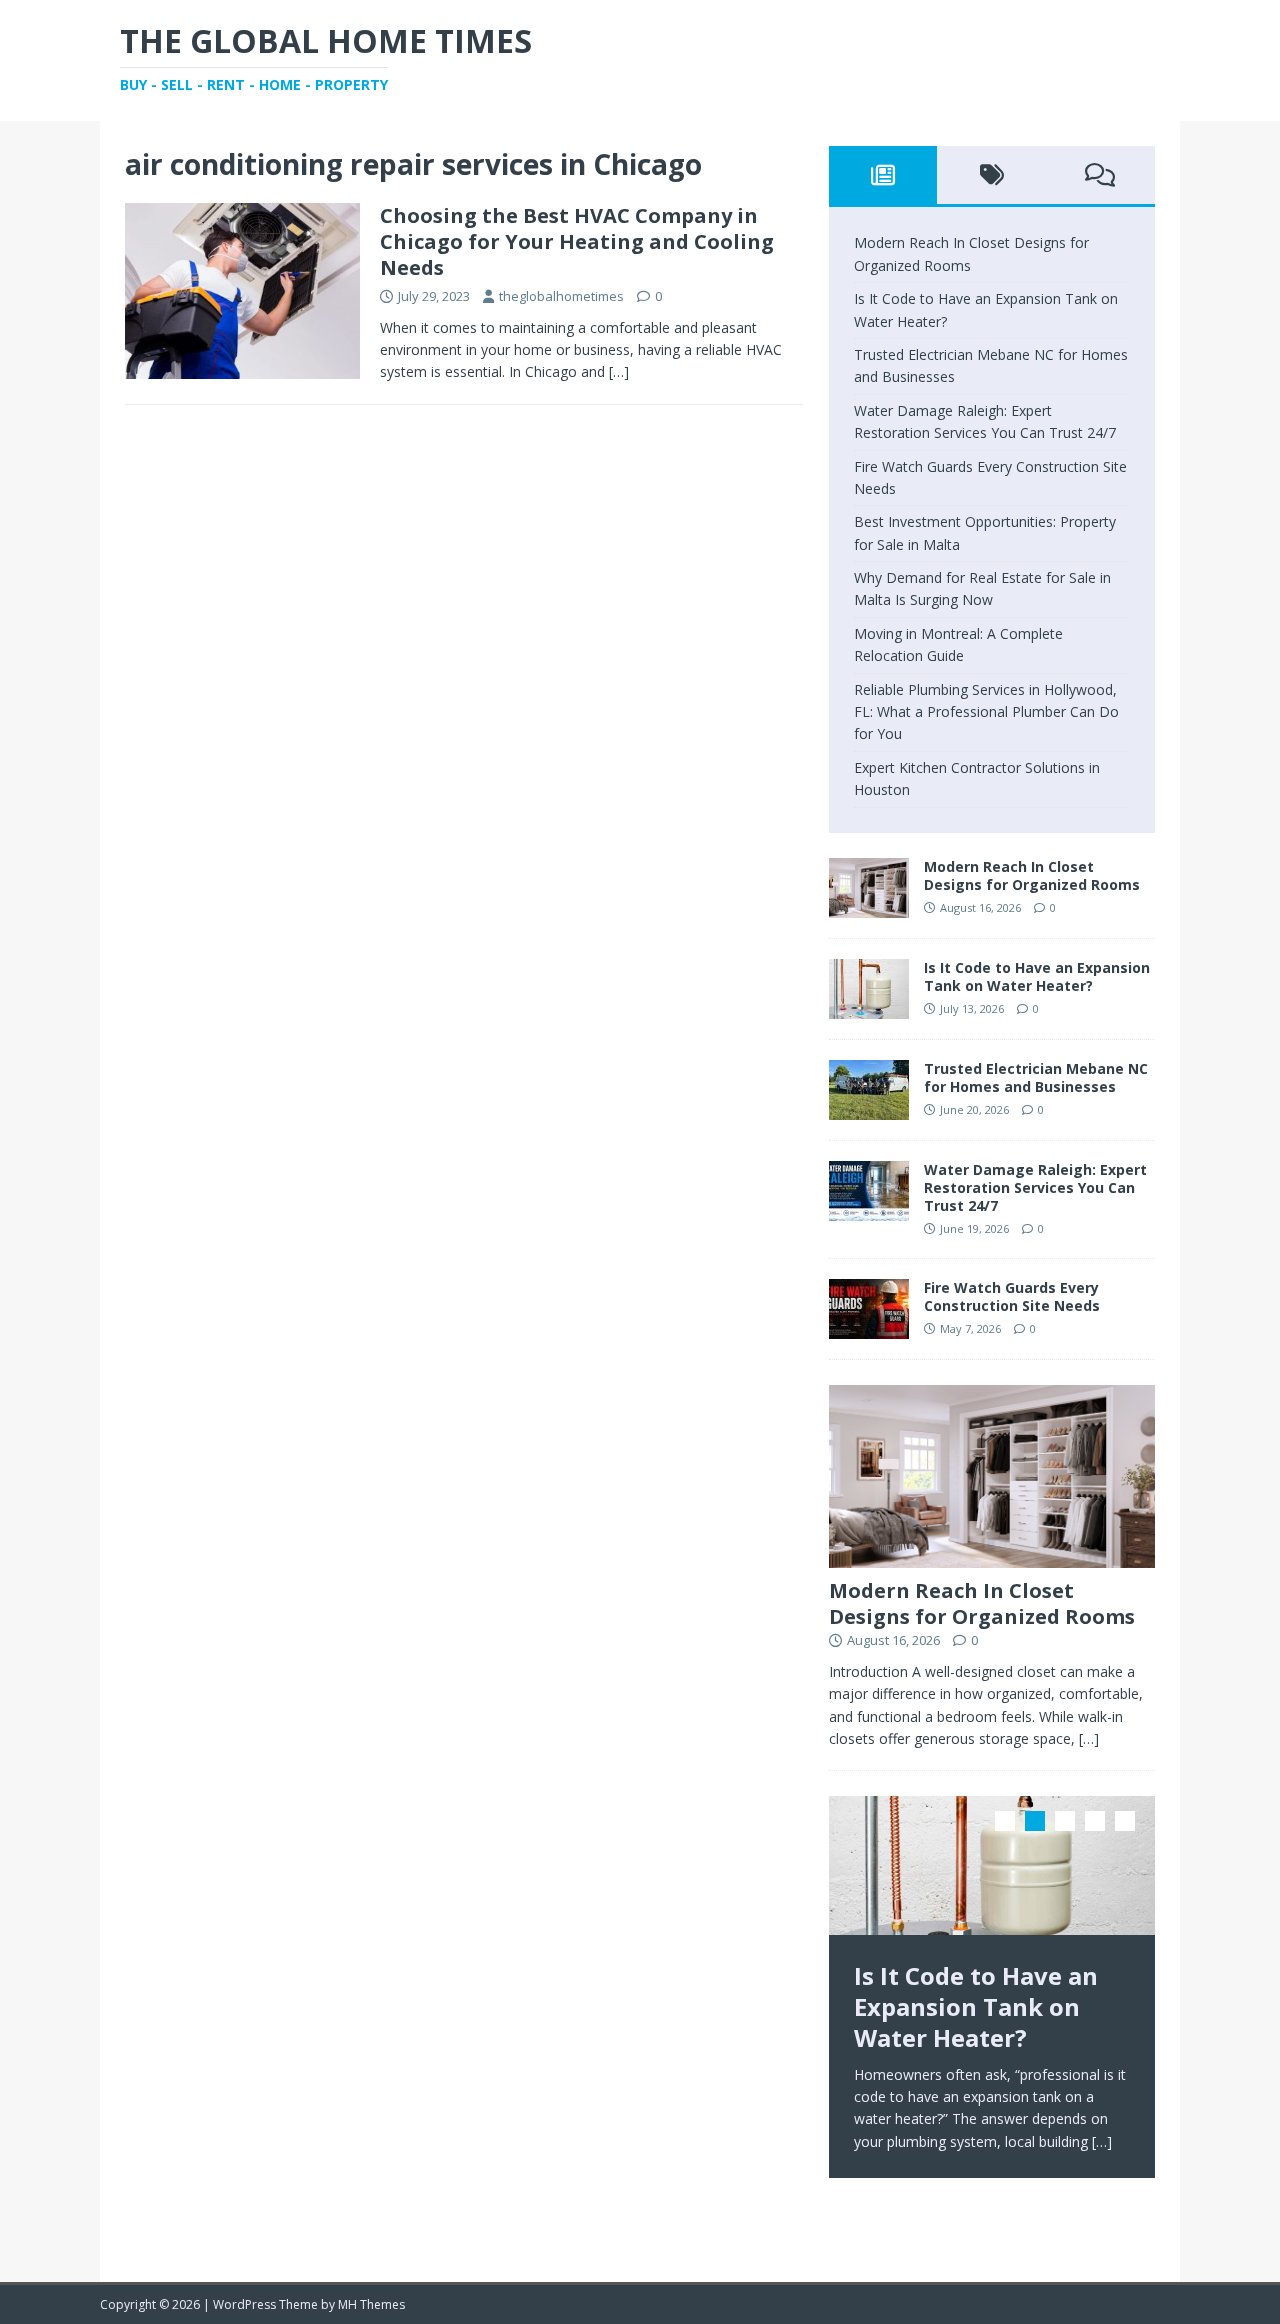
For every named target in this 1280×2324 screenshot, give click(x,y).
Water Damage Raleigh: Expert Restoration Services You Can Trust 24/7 (1035, 1187)
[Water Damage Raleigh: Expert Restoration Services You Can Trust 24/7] (869, 1208)
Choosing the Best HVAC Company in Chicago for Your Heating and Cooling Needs (577, 241)
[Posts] (883, 175)
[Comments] (1100, 175)
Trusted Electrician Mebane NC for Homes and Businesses (1036, 1077)
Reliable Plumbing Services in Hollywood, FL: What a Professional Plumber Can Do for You (986, 712)
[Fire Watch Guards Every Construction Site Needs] (869, 1326)
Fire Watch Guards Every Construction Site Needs (1012, 1296)
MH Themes (371, 2304)
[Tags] (991, 175)
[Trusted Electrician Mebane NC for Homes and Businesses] (869, 1107)
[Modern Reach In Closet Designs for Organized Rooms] (869, 905)
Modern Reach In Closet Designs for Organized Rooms (1032, 875)
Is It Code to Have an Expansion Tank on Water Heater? (1037, 976)
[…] (619, 371)
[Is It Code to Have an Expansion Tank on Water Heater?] (869, 1006)
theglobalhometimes (561, 296)
